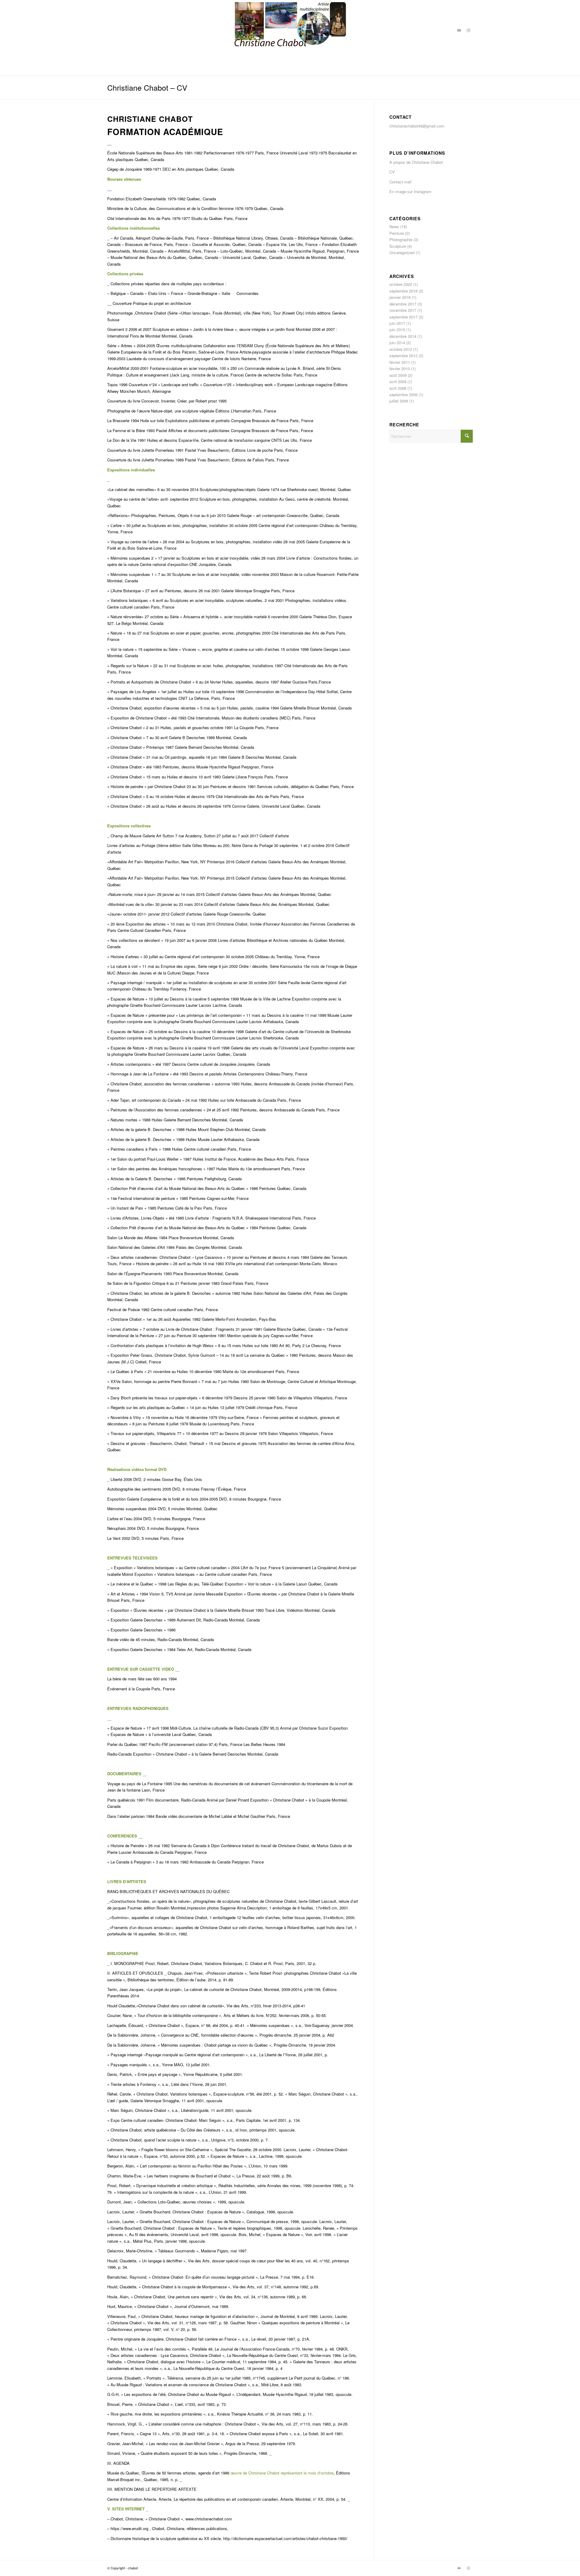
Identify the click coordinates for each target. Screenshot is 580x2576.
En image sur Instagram (410, 191)
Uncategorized (402, 252)
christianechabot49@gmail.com (417, 126)
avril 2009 (398, 381)
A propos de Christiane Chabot (416, 162)
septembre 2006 (403, 394)
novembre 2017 (403, 310)
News (394, 226)
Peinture (397, 233)
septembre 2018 (403, 291)
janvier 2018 (400, 297)
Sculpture (398, 246)
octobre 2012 (401, 349)
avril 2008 (398, 388)
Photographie (401, 239)
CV (392, 172)
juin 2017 (397, 323)
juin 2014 (397, 343)
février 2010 (400, 368)
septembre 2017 (403, 317)
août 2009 (398, 375)
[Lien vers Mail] (459, 30)
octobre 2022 (401, 284)
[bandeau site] (290, 30)
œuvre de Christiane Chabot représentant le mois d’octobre (282, 2473)
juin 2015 (397, 330)
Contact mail (400, 182)
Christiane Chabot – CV (147, 87)
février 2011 (400, 362)
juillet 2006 (399, 401)
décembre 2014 (403, 336)
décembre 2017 (403, 304)
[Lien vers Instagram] (468, 30)
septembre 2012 (403, 356)
